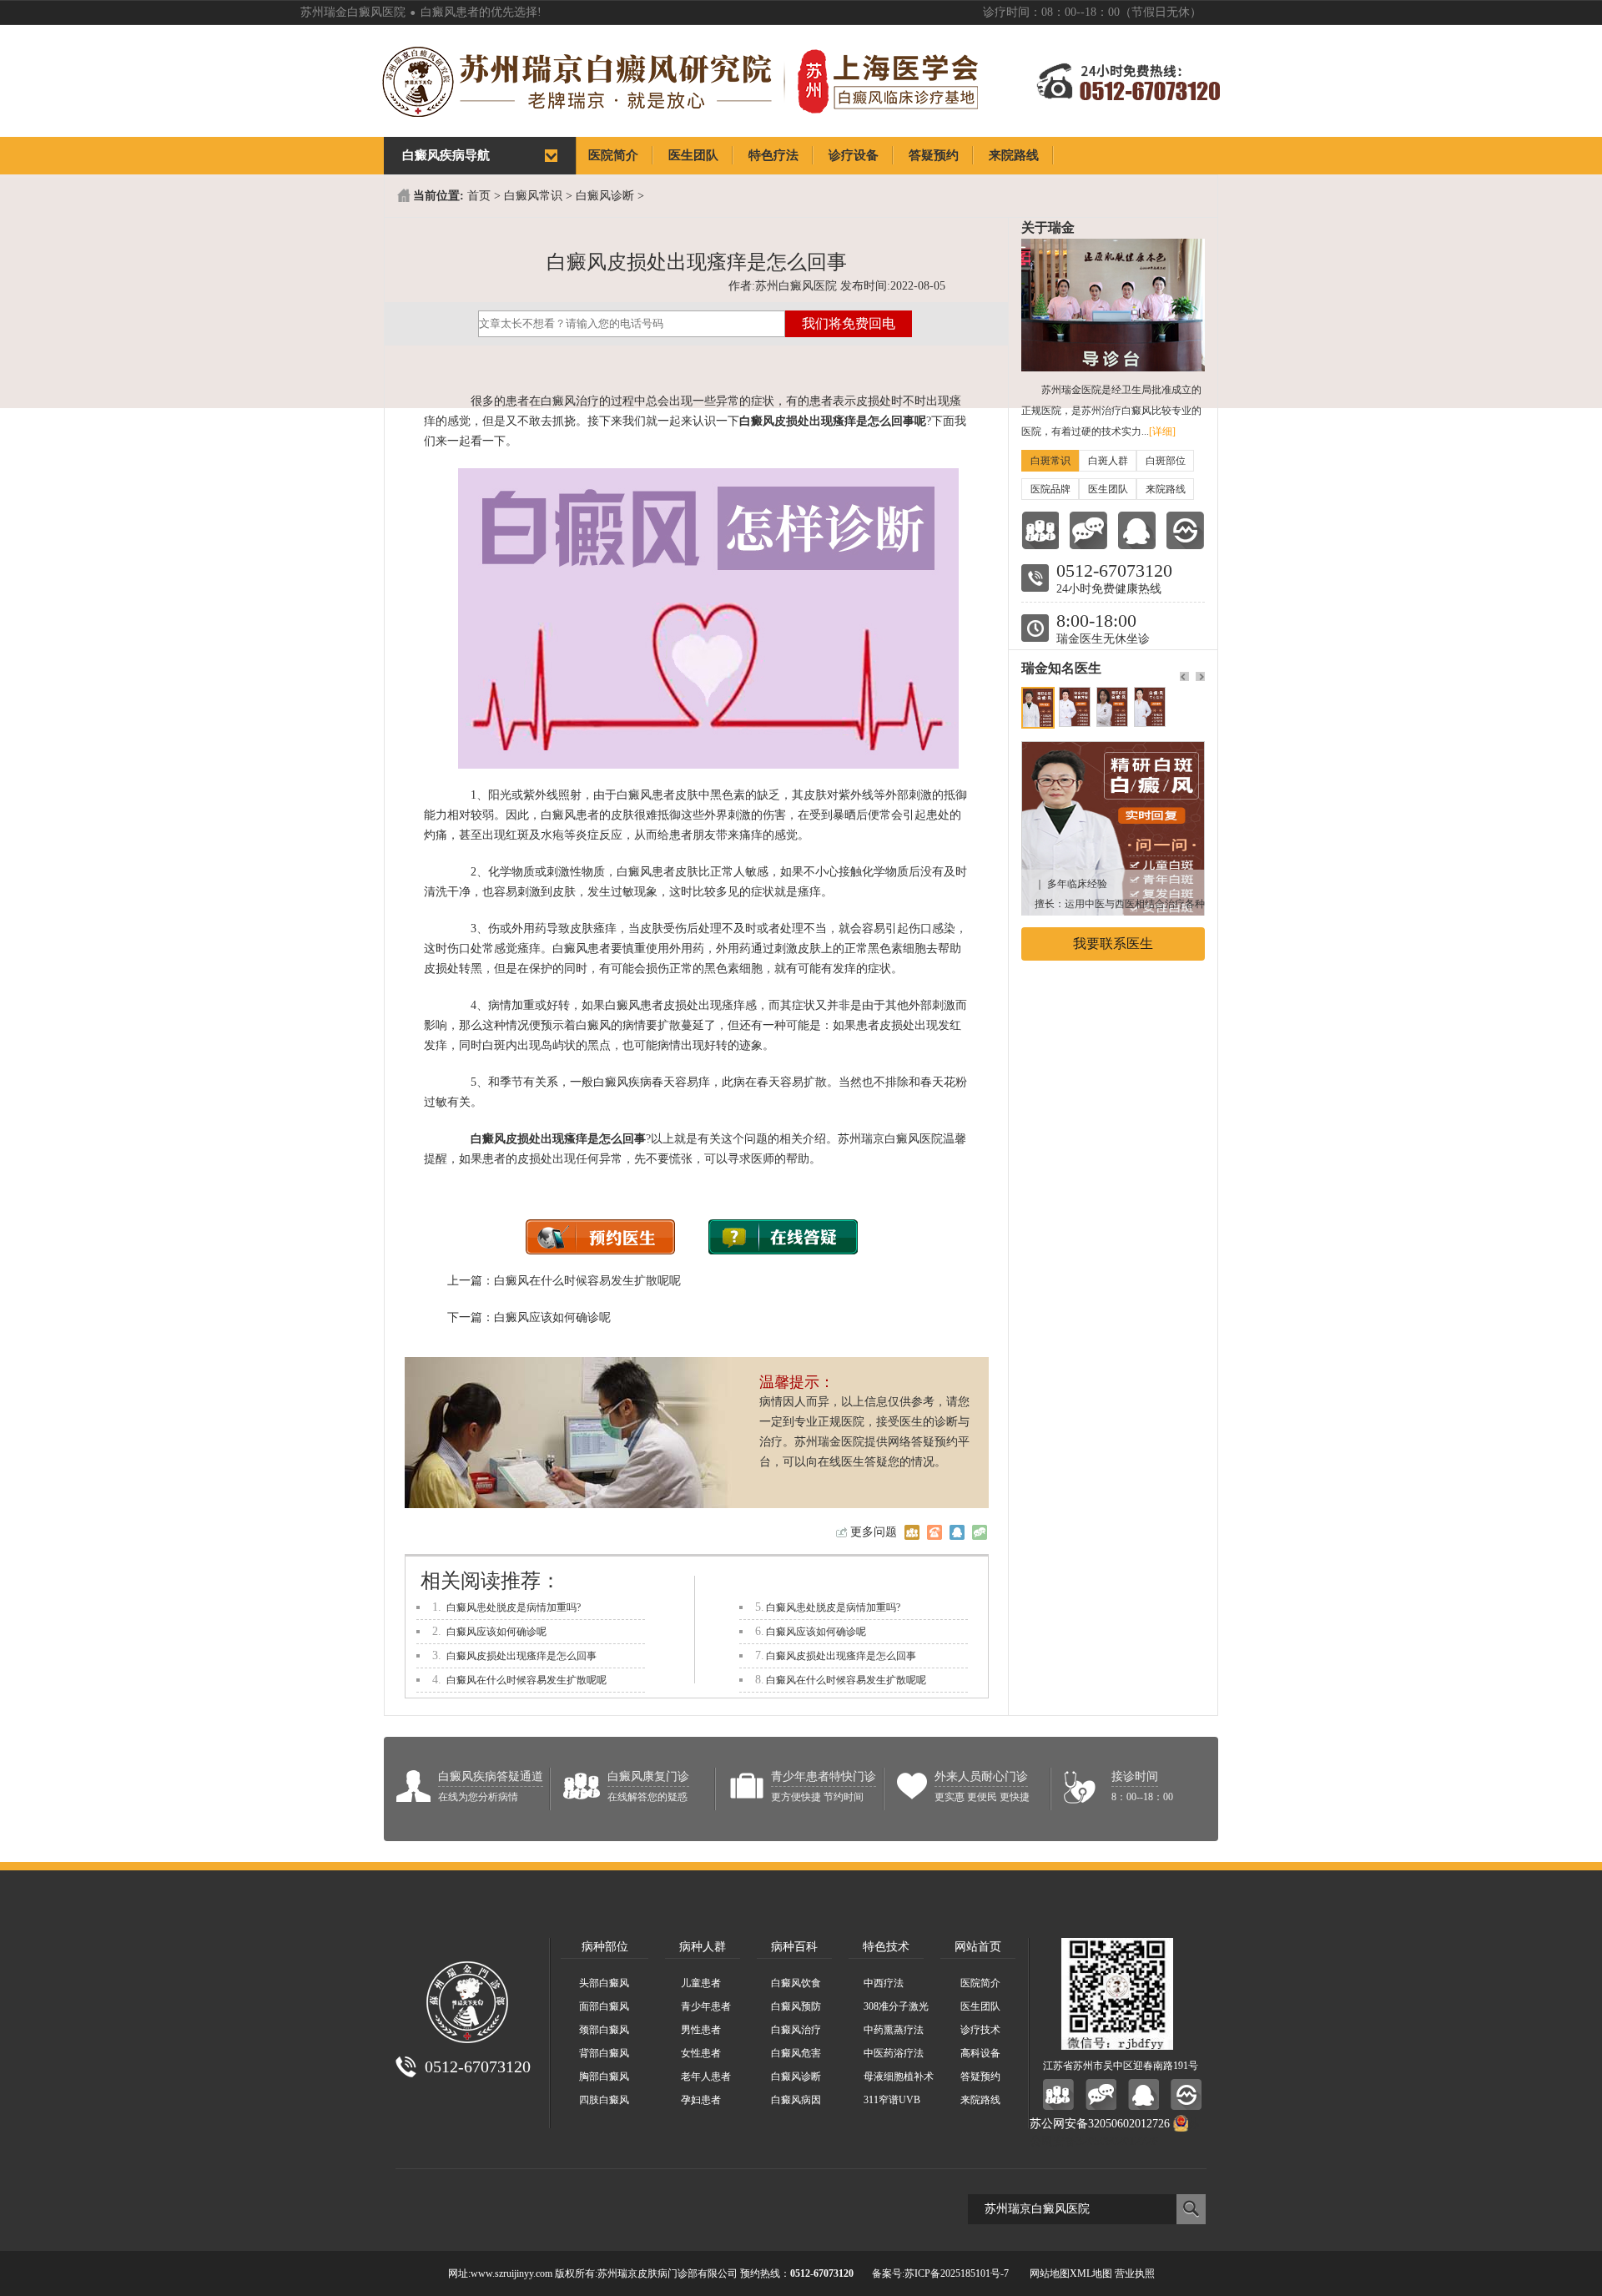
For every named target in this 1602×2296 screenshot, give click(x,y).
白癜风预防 (796, 2006)
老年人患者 (706, 2076)
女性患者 (701, 2053)
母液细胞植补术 (899, 2076)
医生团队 (1108, 489)
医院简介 (980, 1983)
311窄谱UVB (892, 2100)
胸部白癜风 (604, 2076)
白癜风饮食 (796, 1983)
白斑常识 (1050, 461)
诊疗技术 (980, 2030)
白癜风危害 (796, 2053)
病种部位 (605, 1947)
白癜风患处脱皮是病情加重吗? (514, 1607)
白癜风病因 (796, 2100)
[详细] (1162, 431)
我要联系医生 (1113, 944)
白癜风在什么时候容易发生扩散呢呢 (587, 1281)
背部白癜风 (604, 2053)
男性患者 (701, 2030)
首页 (479, 196)
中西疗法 (884, 1983)
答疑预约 (980, 2076)
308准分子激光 (896, 2006)
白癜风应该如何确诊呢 (552, 1317)
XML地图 (1091, 2273)
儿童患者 (701, 1983)
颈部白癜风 (604, 2030)
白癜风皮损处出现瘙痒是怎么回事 (521, 1656)
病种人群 (703, 1947)
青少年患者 (706, 2006)
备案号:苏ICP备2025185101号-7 (940, 2273)
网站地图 (1050, 2273)
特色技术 (886, 1947)
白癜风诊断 (605, 196)
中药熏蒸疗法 (894, 2030)
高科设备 (980, 2053)
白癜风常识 (533, 196)
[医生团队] (1040, 530)
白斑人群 (1108, 461)
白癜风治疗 (796, 2030)
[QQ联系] (1137, 530)
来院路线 (1166, 489)
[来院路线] (1185, 530)
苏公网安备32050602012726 (1100, 2124)
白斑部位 (1166, 461)
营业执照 (1135, 2273)
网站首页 (978, 1947)
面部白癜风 (604, 2006)
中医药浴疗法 (894, 2053)
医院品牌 (1050, 489)
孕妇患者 (701, 2100)
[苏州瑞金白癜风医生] (1113, 750)
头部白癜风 (604, 1983)
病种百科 (794, 1947)
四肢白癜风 (604, 2100)
